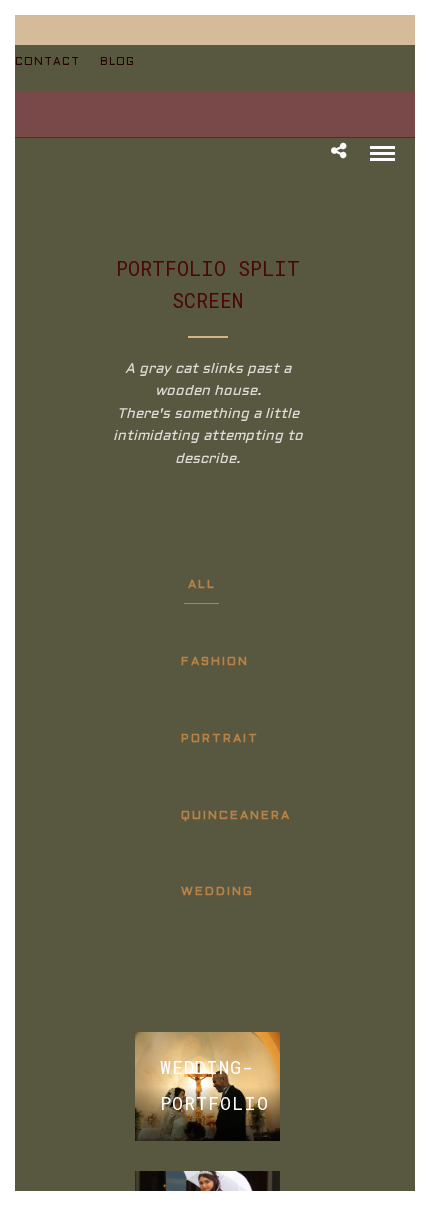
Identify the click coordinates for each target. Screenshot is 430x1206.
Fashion (215, 662)
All (202, 585)
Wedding (217, 892)
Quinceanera (236, 816)
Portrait (220, 739)
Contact (47, 62)
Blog (117, 62)
